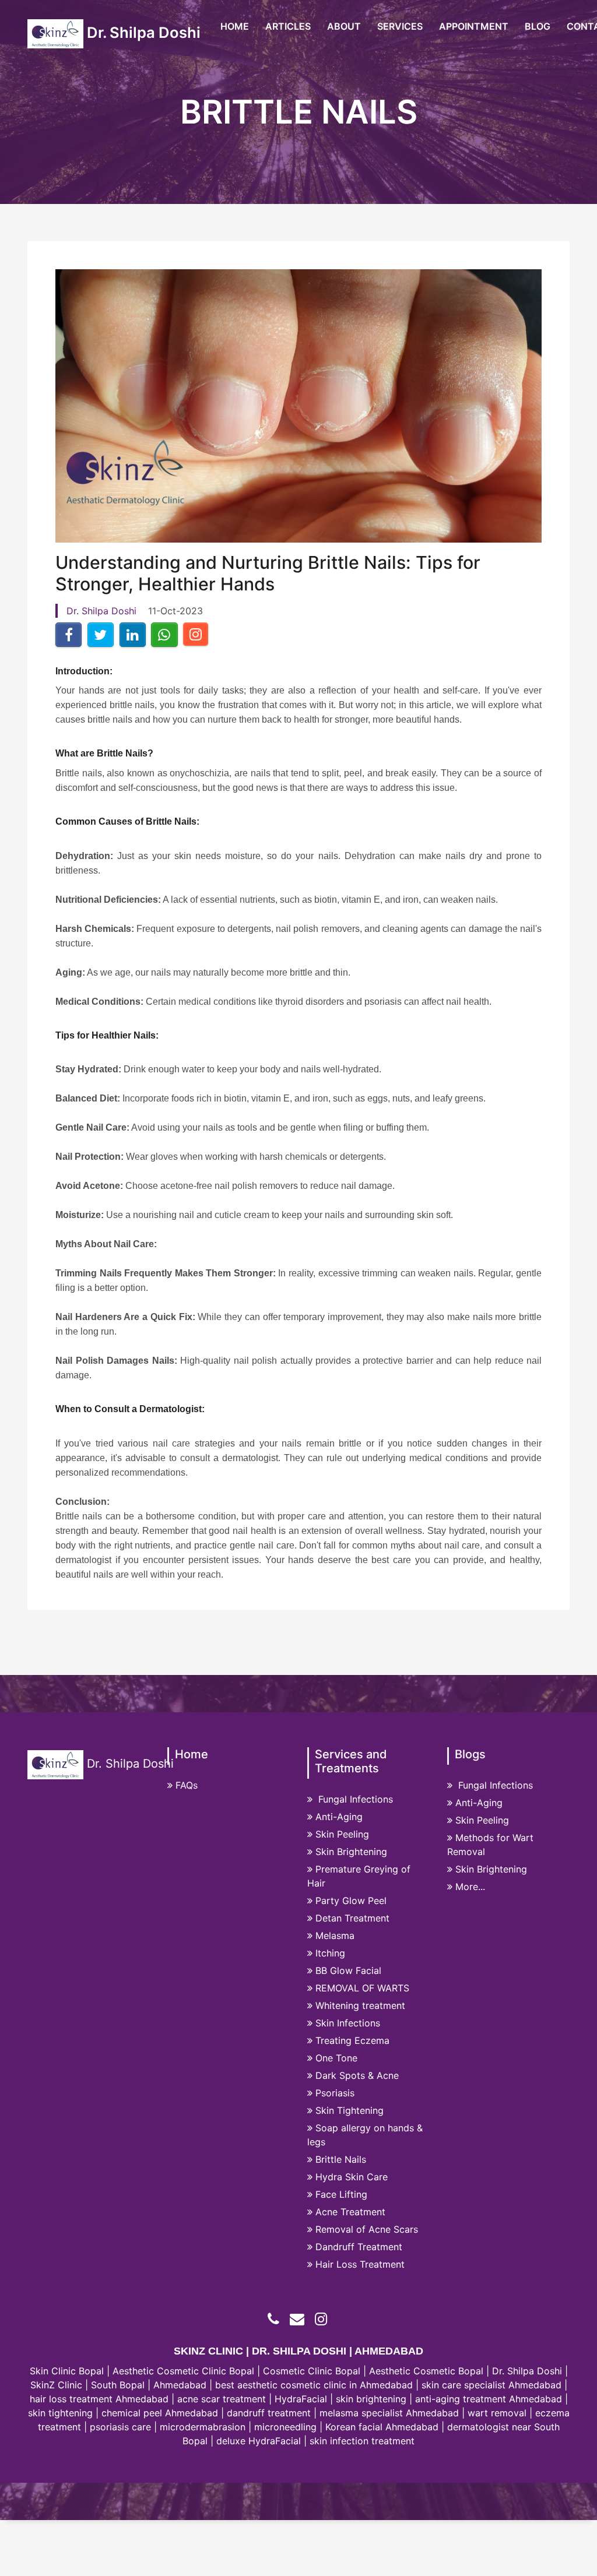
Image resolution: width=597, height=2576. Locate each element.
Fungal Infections (354, 1799)
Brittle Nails (341, 2159)
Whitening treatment (360, 2005)
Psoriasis (335, 2093)
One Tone (336, 2058)
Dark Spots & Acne (357, 2075)
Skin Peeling (342, 1834)
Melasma (335, 1935)
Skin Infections (348, 2023)
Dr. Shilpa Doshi (142, 32)
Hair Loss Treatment (360, 2264)
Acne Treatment (350, 2212)
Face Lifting (341, 2194)
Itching (330, 1953)
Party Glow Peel (351, 1901)
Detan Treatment (352, 1918)
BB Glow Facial (348, 1970)
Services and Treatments (351, 1761)
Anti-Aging (339, 1817)
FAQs (187, 1785)
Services (400, 26)
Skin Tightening (350, 2110)
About (344, 26)
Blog (538, 26)
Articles (288, 26)
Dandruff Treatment (359, 2247)
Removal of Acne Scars (367, 2229)
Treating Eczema (352, 2040)
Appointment (474, 26)
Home (235, 26)
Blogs (470, 1754)
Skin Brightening (351, 1852)
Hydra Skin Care (352, 2177)
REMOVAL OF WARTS (362, 1988)
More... (470, 1887)
